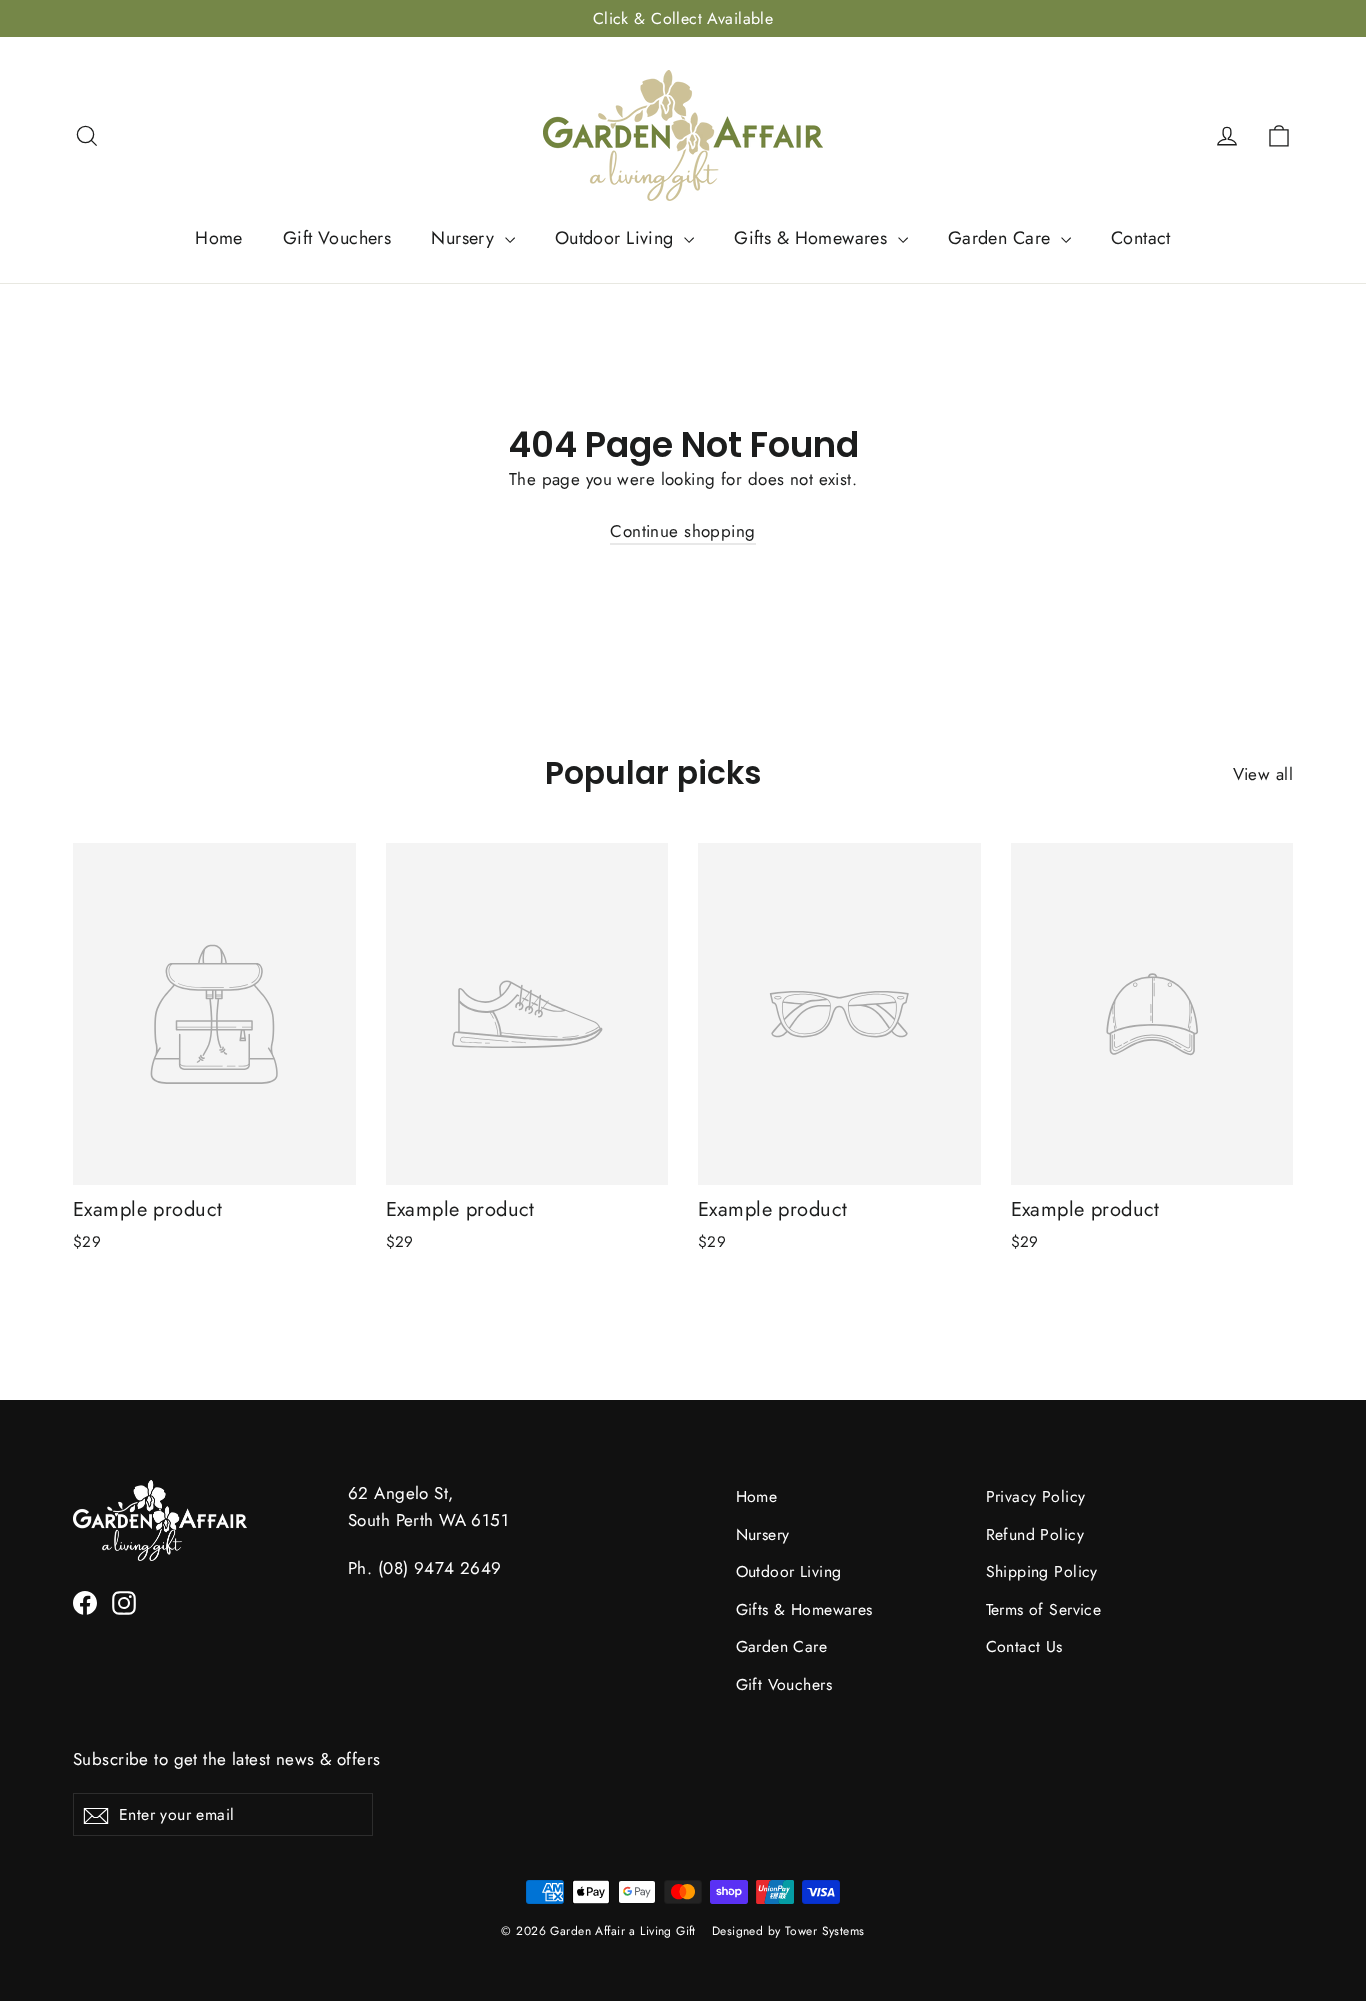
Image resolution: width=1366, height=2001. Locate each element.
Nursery (465, 238)
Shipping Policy (1042, 1571)
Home (219, 238)
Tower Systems (825, 1931)
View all (1263, 774)
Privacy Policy (1036, 1496)
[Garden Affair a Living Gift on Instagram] (124, 1601)
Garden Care (1002, 238)
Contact (1141, 238)
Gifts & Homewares (813, 238)
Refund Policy (1035, 1534)
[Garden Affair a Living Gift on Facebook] (85, 1601)
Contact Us (1024, 1646)
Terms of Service (1044, 1609)
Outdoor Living (617, 238)
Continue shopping (682, 531)
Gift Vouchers (337, 238)
